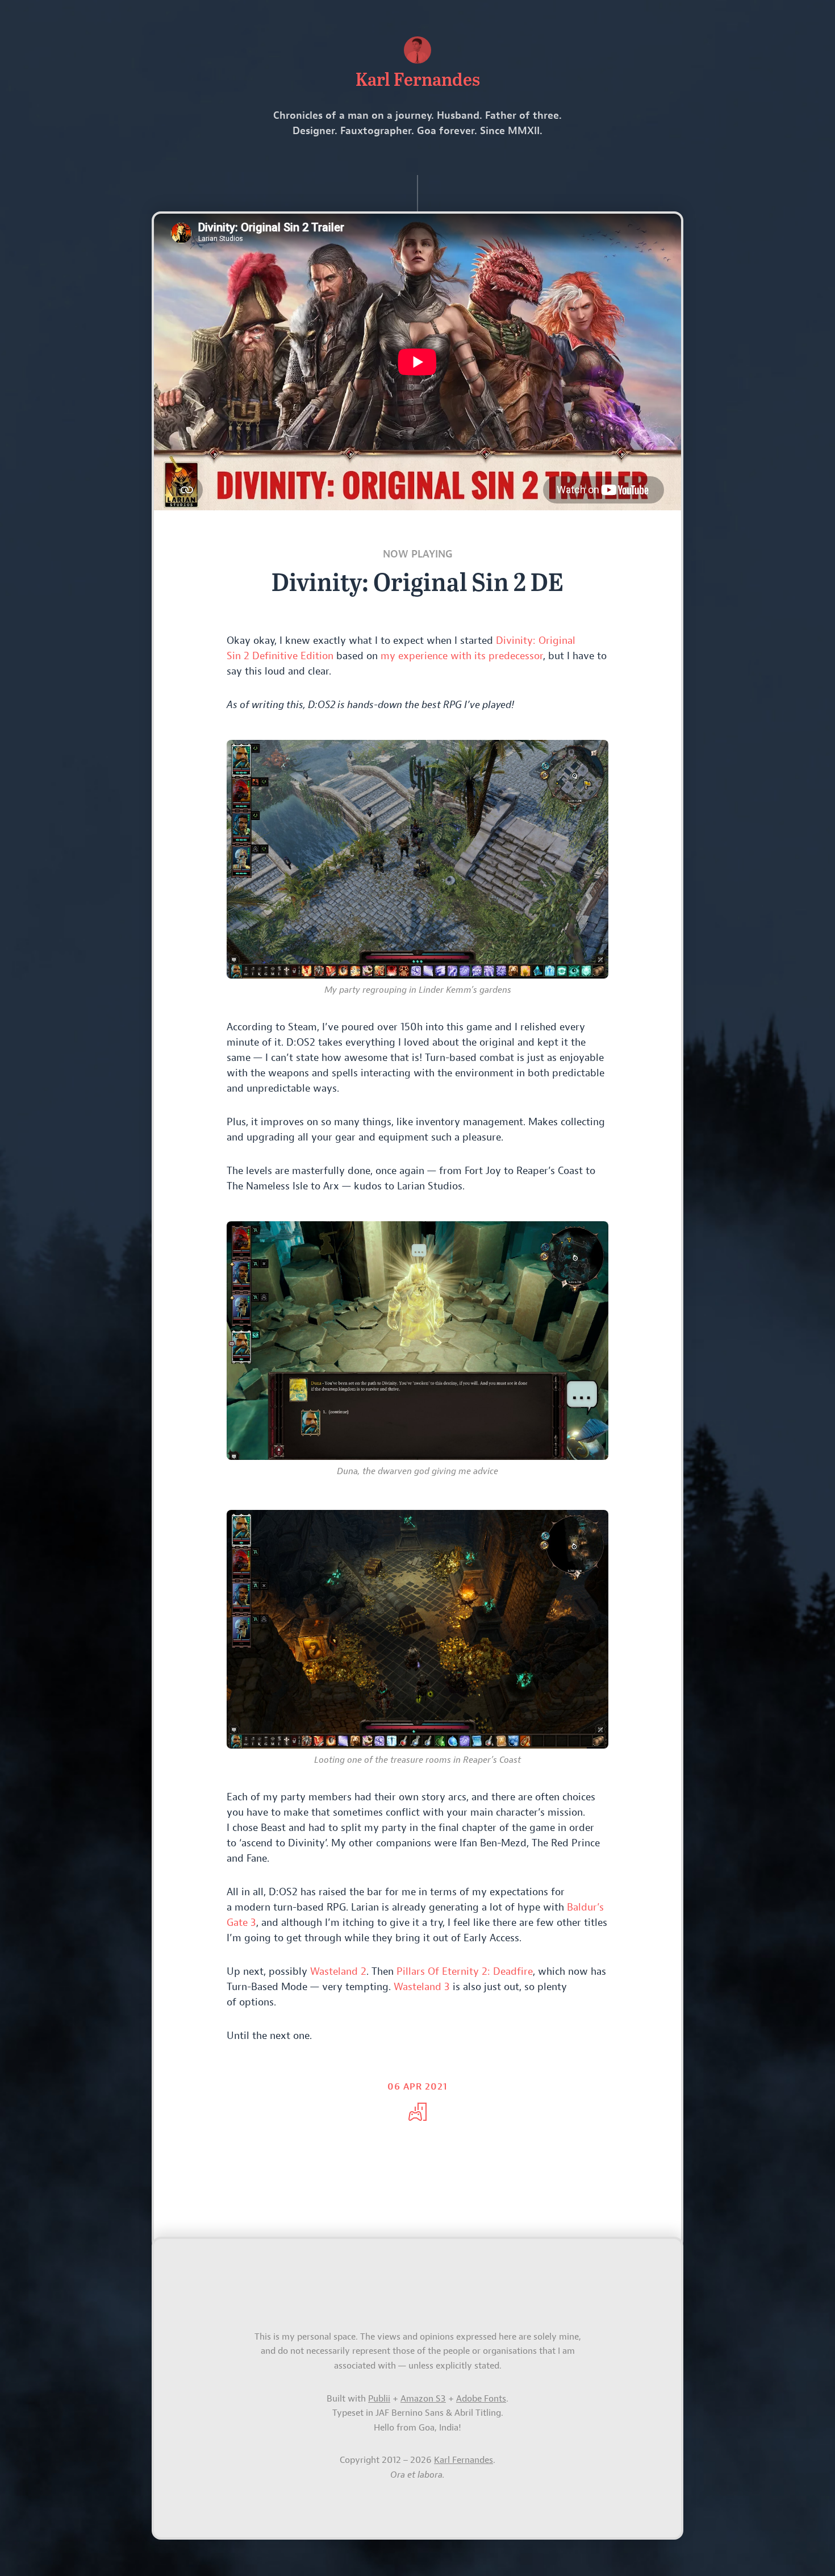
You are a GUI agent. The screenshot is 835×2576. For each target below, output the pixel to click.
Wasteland (338, 1972)
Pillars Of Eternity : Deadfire (465, 1972)
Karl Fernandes (464, 2460)
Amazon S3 (423, 2399)
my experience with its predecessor (462, 656)
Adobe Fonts (481, 2399)
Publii (379, 2399)
